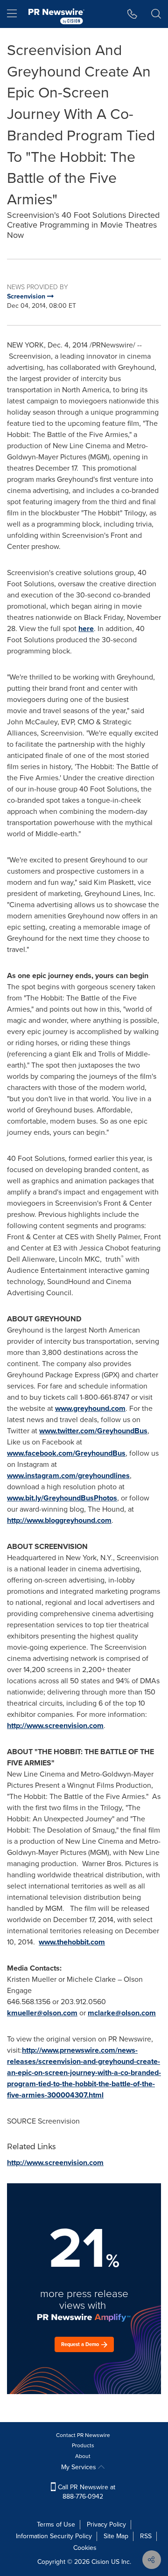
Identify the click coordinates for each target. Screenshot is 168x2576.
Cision (100, 2562)
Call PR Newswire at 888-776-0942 (86, 2492)
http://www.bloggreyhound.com (59, 1520)
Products (83, 2445)
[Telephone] (132, 14)
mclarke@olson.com (122, 2013)
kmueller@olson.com (42, 2013)
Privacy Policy (106, 2524)
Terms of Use (56, 2524)
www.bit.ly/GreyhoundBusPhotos (62, 1498)
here (86, 628)
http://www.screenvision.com (55, 1725)
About (83, 2456)
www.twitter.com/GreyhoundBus (93, 1431)
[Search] (156, 14)
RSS (146, 2536)
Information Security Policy (54, 2536)
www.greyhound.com (90, 1408)
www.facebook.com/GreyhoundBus (66, 1453)
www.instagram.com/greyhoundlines (68, 1475)
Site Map (116, 2536)
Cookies (85, 2548)
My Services (80, 2467)
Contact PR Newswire (83, 2435)
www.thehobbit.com (72, 1942)
